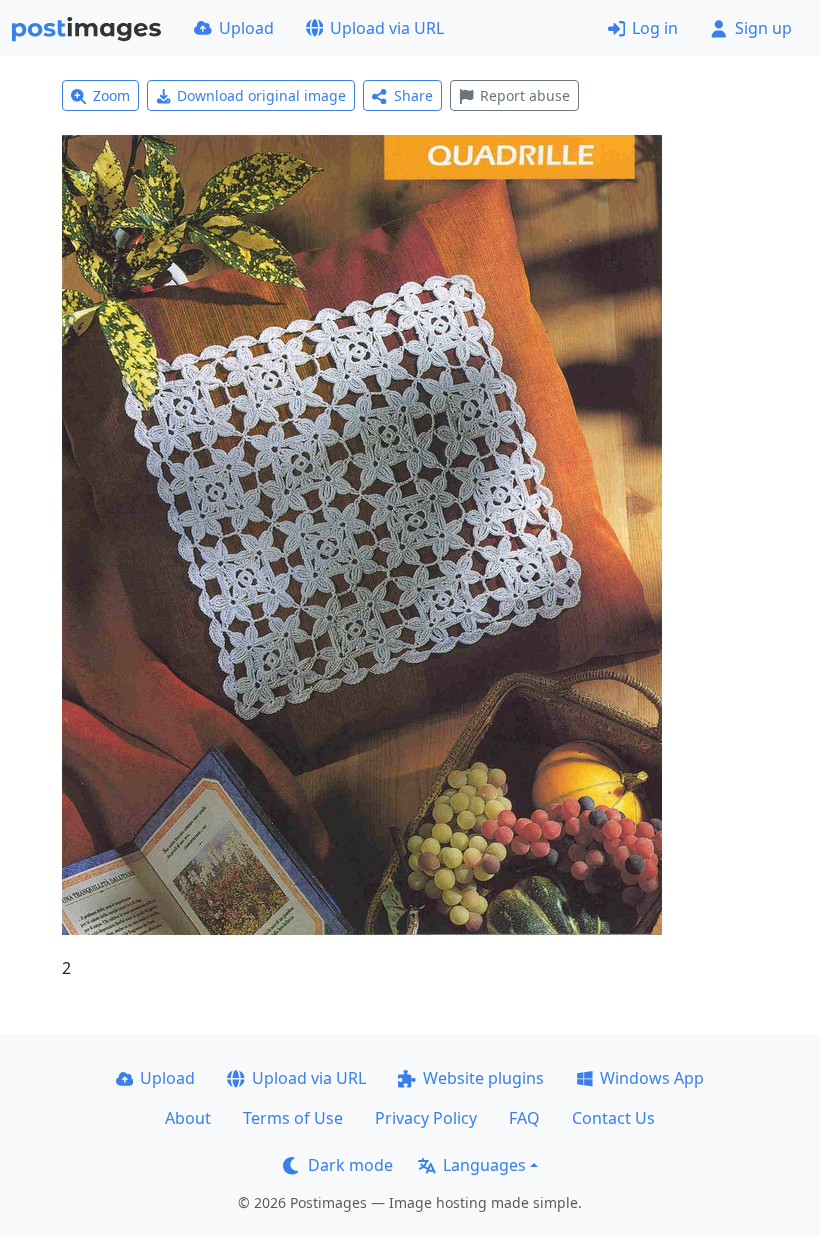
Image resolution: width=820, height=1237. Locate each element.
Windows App (652, 1078)
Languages (484, 1165)
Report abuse (525, 95)
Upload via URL (387, 28)
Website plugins (483, 1078)
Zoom (111, 95)
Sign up (763, 28)
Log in (655, 28)
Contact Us (613, 1118)
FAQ (524, 1118)
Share (413, 95)
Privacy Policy (426, 1118)
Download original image (261, 95)
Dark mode (350, 1165)
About (188, 1118)
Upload (246, 28)
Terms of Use (293, 1118)
